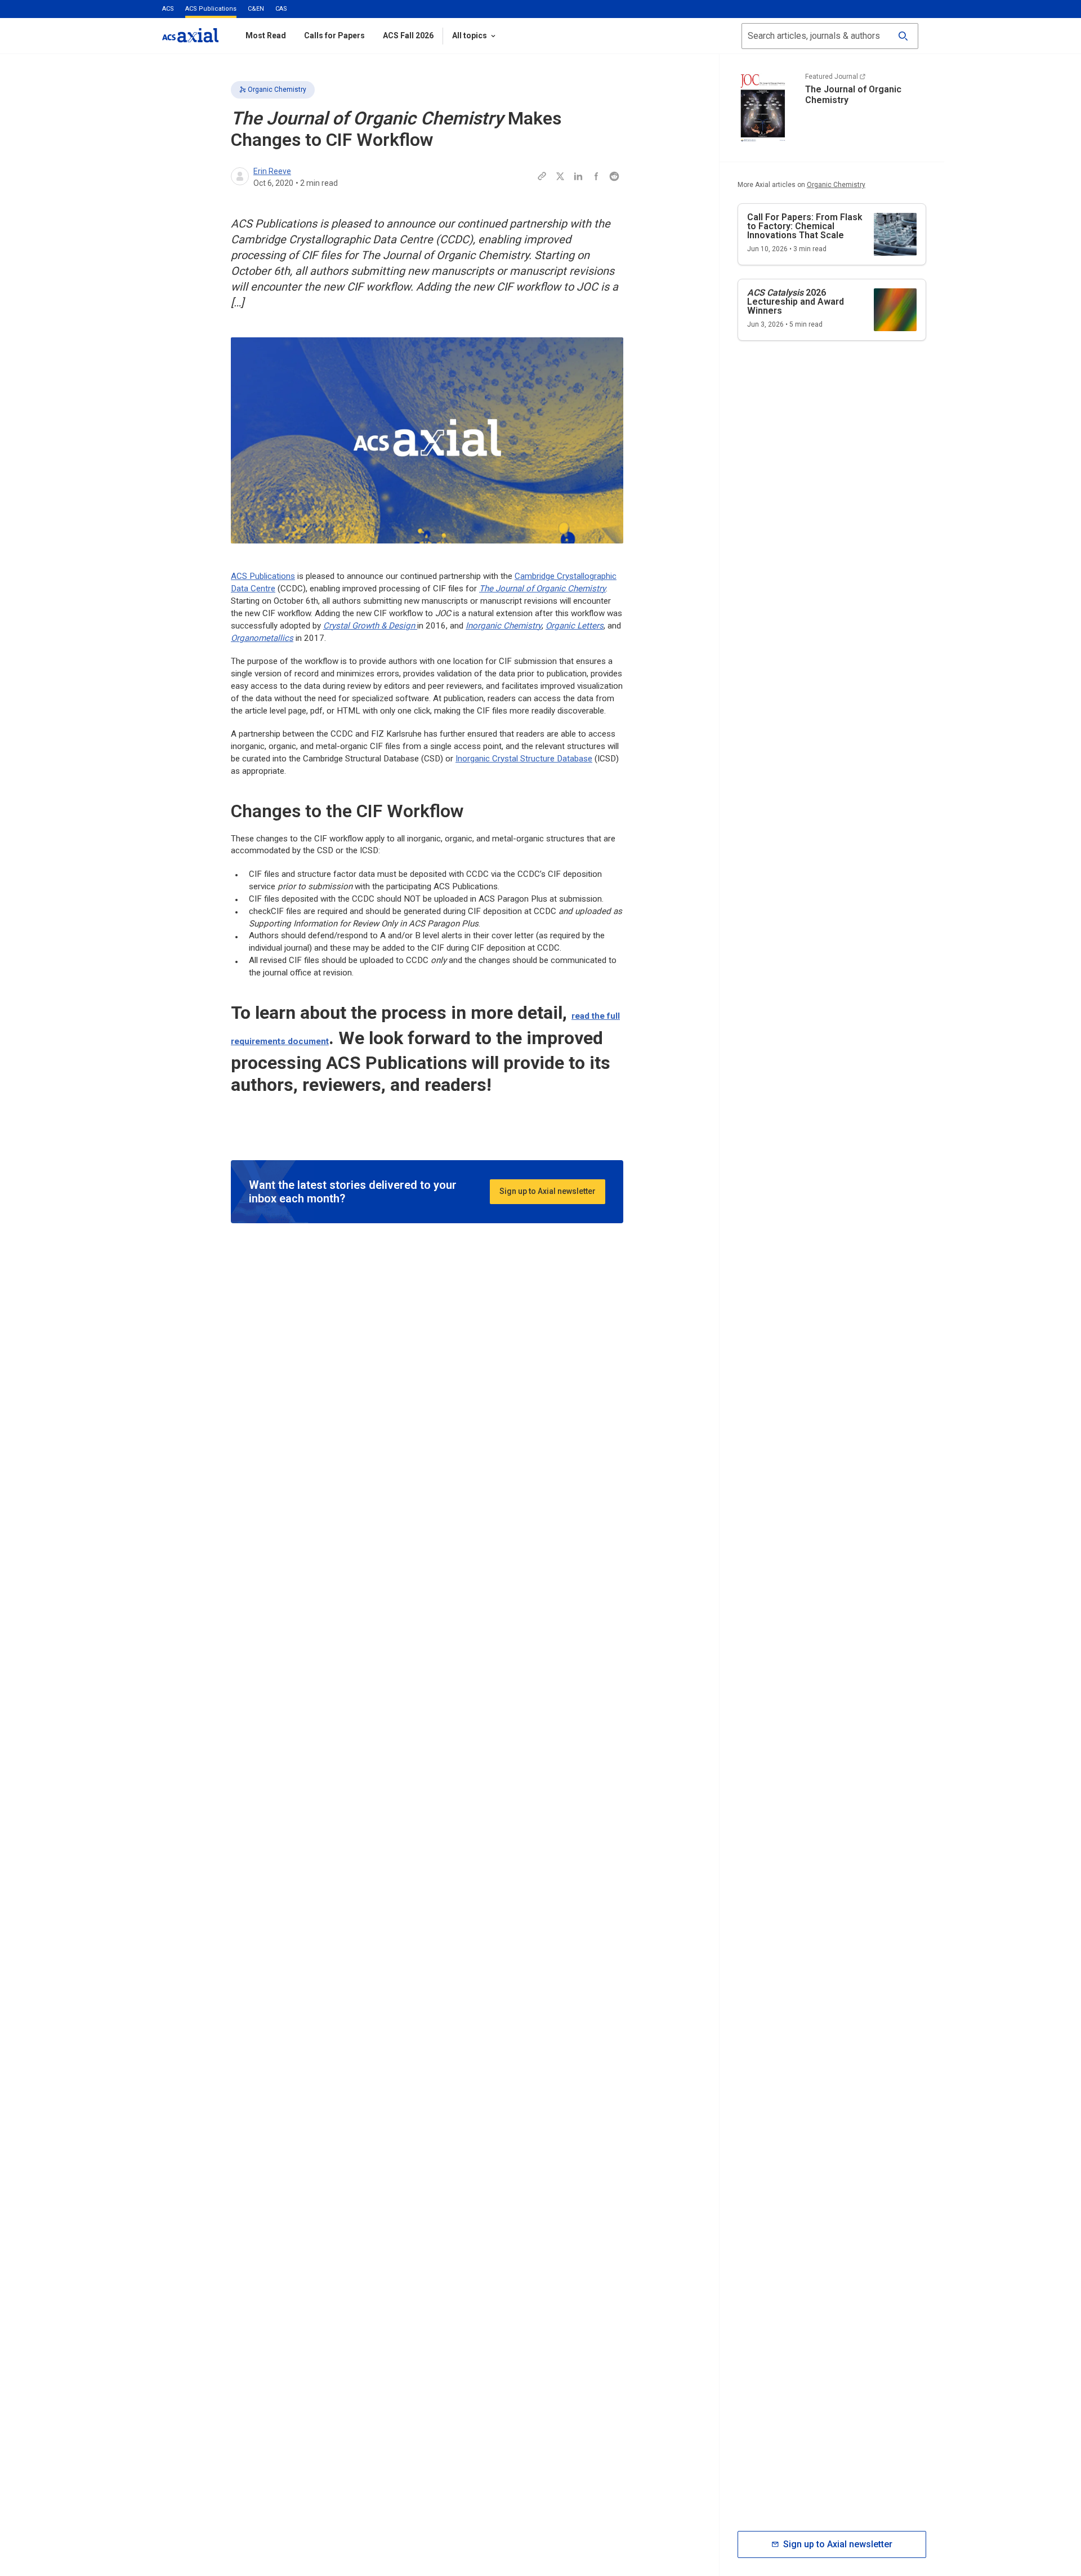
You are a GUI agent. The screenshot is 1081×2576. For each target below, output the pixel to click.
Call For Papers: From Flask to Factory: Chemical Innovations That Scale (805, 226)
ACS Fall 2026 (408, 35)
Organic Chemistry (277, 90)
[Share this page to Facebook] (596, 176)
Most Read (266, 35)
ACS (168, 9)
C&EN (256, 9)
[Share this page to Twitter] (560, 176)
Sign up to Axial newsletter (548, 1191)
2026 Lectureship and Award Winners (796, 302)
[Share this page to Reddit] (614, 176)
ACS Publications (211, 9)
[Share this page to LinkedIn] (578, 176)
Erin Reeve (272, 171)
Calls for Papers (334, 35)
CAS (281, 9)
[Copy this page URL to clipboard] (542, 176)
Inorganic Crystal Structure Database (524, 759)
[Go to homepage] (190, 35)
